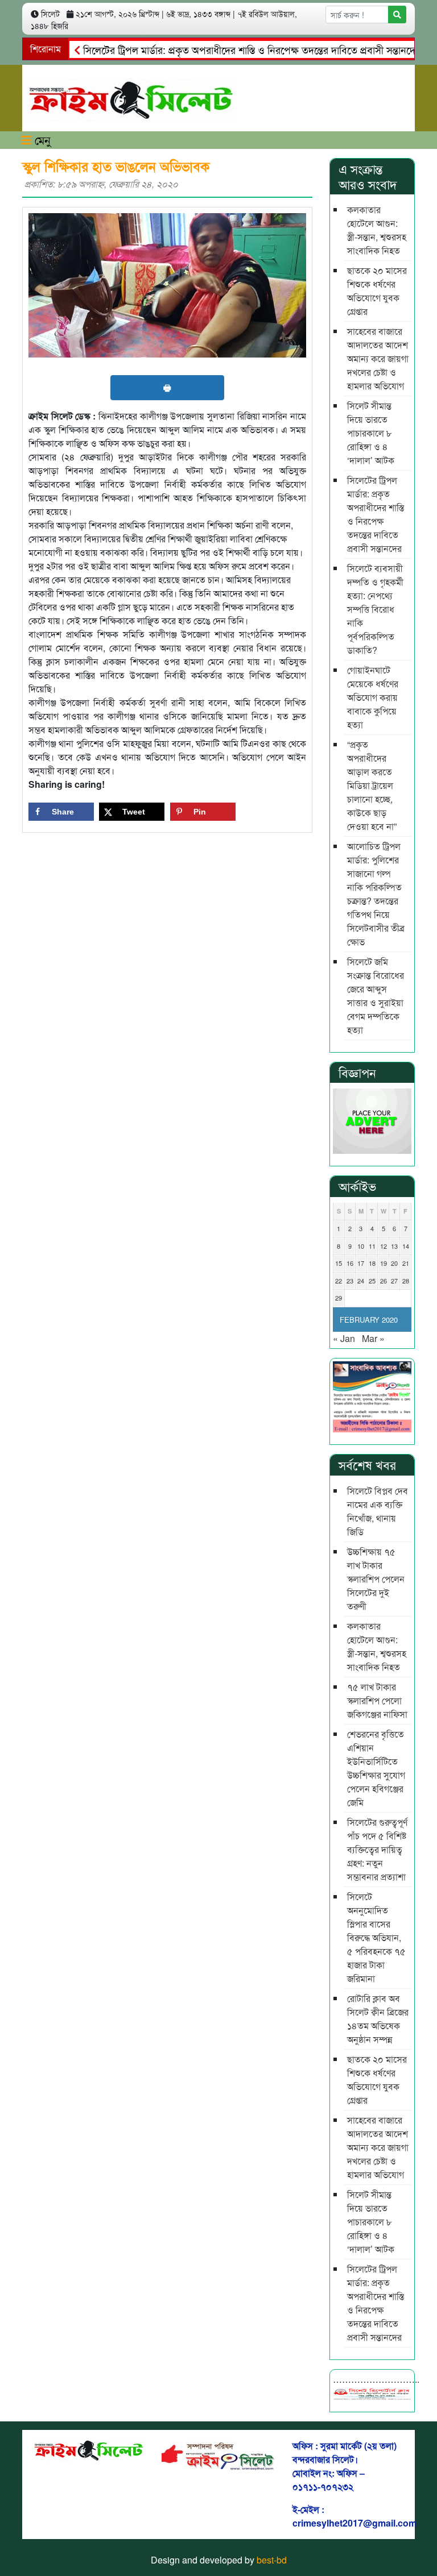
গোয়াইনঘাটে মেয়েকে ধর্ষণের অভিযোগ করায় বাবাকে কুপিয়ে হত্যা (373, 697)
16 (350, 1263)
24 (361, 1281)
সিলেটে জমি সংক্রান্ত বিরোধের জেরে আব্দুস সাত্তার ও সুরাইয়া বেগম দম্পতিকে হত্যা (376, 996)
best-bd (272, 2560)
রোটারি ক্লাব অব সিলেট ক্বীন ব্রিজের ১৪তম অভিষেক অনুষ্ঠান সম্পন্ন (378, 2019)
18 (372, 1263)
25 (372, 1281)
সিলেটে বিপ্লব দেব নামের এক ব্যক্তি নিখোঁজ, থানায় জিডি (378, 1511)
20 (394, 1263)
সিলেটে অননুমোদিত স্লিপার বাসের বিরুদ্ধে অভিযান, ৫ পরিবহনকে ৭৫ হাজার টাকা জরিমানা (376, 1937)
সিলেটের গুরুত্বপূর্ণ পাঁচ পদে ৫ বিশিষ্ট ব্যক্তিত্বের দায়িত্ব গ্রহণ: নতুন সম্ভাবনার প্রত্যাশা (377, 1849)
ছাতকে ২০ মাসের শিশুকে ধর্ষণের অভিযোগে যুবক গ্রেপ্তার (377, 291)
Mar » (373, 1338)
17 (361, 1263)
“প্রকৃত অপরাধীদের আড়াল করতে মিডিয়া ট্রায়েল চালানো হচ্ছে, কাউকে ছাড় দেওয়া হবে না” (372, 785)
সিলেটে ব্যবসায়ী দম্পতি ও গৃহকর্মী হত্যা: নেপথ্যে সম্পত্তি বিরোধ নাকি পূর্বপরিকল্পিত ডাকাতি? (375, 609)
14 (406, 1246)
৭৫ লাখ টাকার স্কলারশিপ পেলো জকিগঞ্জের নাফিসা (377, 1700)
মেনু (41, 140)
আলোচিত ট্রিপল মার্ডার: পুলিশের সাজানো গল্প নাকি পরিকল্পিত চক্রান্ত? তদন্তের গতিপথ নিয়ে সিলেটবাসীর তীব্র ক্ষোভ (376, 894)
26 (384, 1281)
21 (406, 1263)
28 (406, 1281)
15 (339, 1263)
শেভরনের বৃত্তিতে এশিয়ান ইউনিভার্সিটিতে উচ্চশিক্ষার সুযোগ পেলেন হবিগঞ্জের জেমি (376, 1768)
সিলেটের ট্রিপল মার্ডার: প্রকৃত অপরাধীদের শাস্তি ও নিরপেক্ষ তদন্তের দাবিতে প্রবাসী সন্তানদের (226, 49)
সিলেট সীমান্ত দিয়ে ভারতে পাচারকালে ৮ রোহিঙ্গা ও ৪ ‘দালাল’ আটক (371, 433)
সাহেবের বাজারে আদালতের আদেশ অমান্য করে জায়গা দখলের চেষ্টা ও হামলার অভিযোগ (378, 358)
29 (339, 1298)
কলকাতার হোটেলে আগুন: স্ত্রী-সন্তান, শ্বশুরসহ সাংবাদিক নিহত (377, 230)
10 (361, 1246)
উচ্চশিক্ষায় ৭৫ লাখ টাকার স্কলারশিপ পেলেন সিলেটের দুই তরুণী (376, 1579)
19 (384, 1263)
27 (394, 1281)
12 (384, 1246)
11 (372, 1246)
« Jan (344, 1338)
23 (350, 1281)
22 (339, 1281)
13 (394, 1246)
